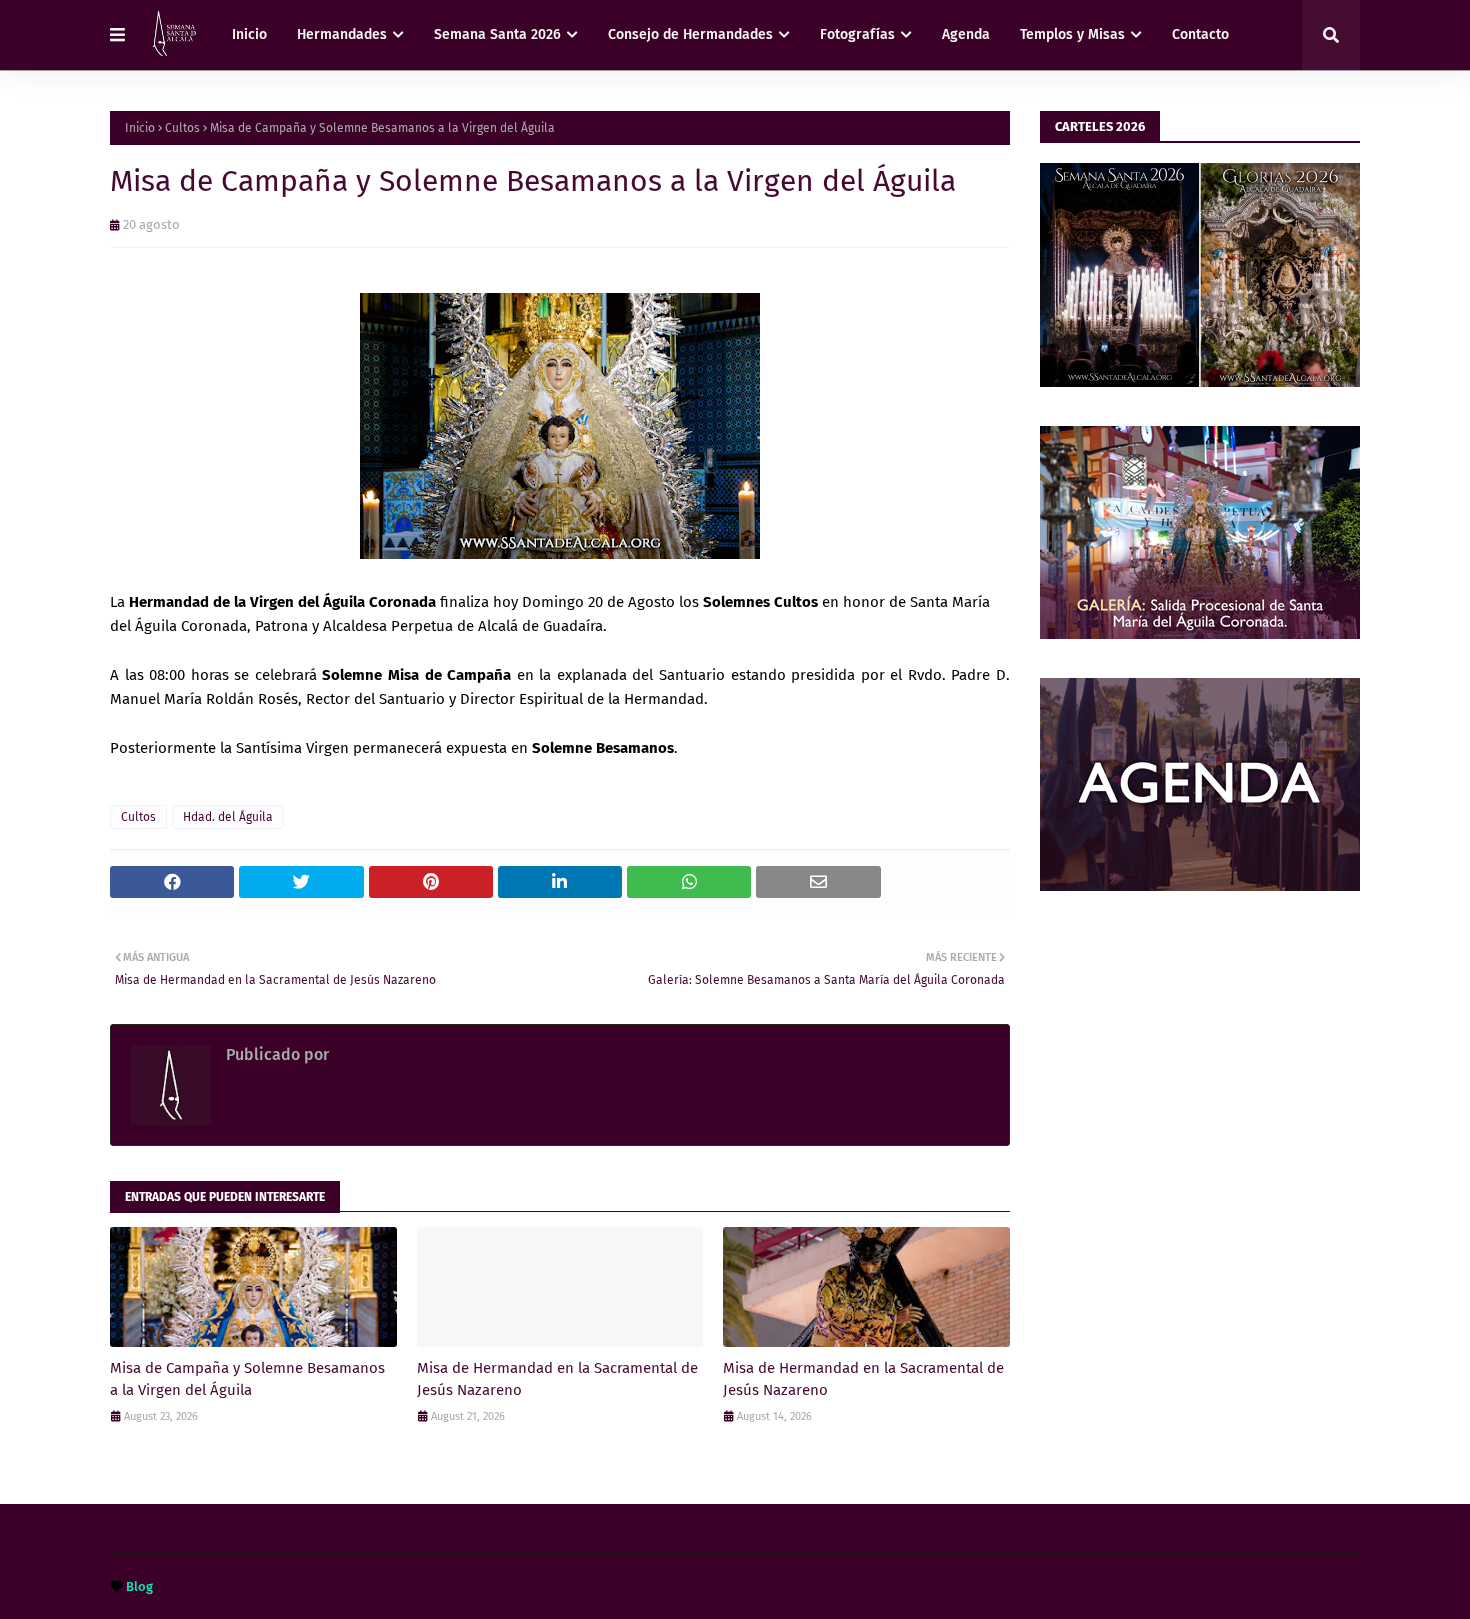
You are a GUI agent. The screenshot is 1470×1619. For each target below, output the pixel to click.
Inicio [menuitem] (249, 34)
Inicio (140, 128)
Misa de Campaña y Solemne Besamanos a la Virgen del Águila (247, 1379)
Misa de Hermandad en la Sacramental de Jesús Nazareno (557, 1379)
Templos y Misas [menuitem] (1072, 34)
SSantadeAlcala (388, 1054)
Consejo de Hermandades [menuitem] (690, 34)
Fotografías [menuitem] (857, 34)
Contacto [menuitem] (1200, 34)
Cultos (182, 128)
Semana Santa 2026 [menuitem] (497, 34)
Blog (139, 1586)
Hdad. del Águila (228, 817)
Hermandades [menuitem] (342, 34)
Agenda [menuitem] (966, 34)
